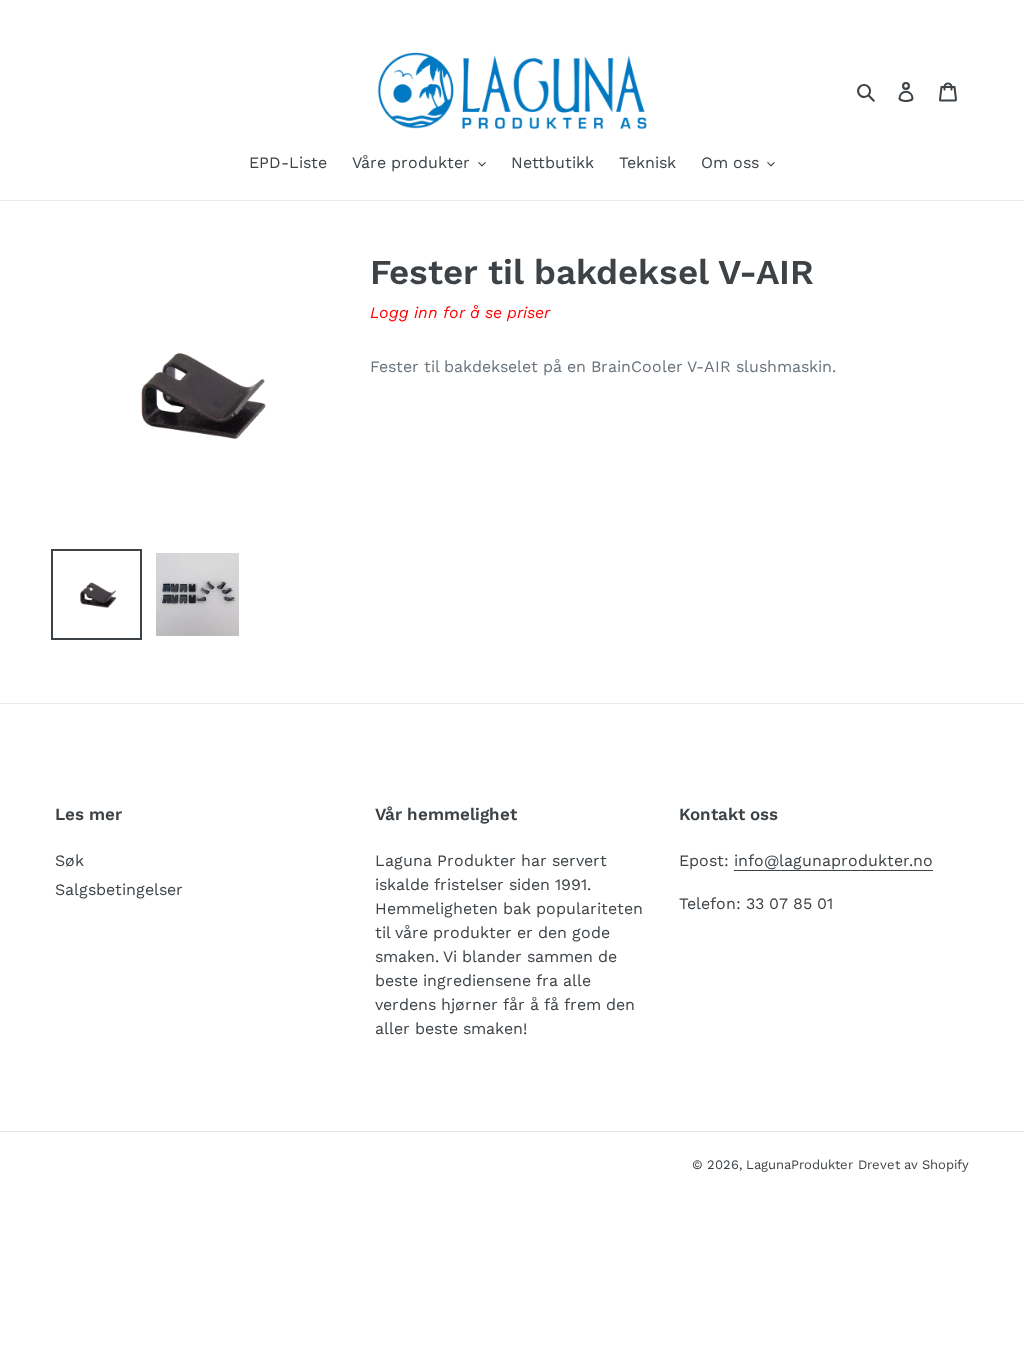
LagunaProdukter (799, 1164)
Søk (69, 860)
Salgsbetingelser (119, 889)
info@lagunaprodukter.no (833, 860)
